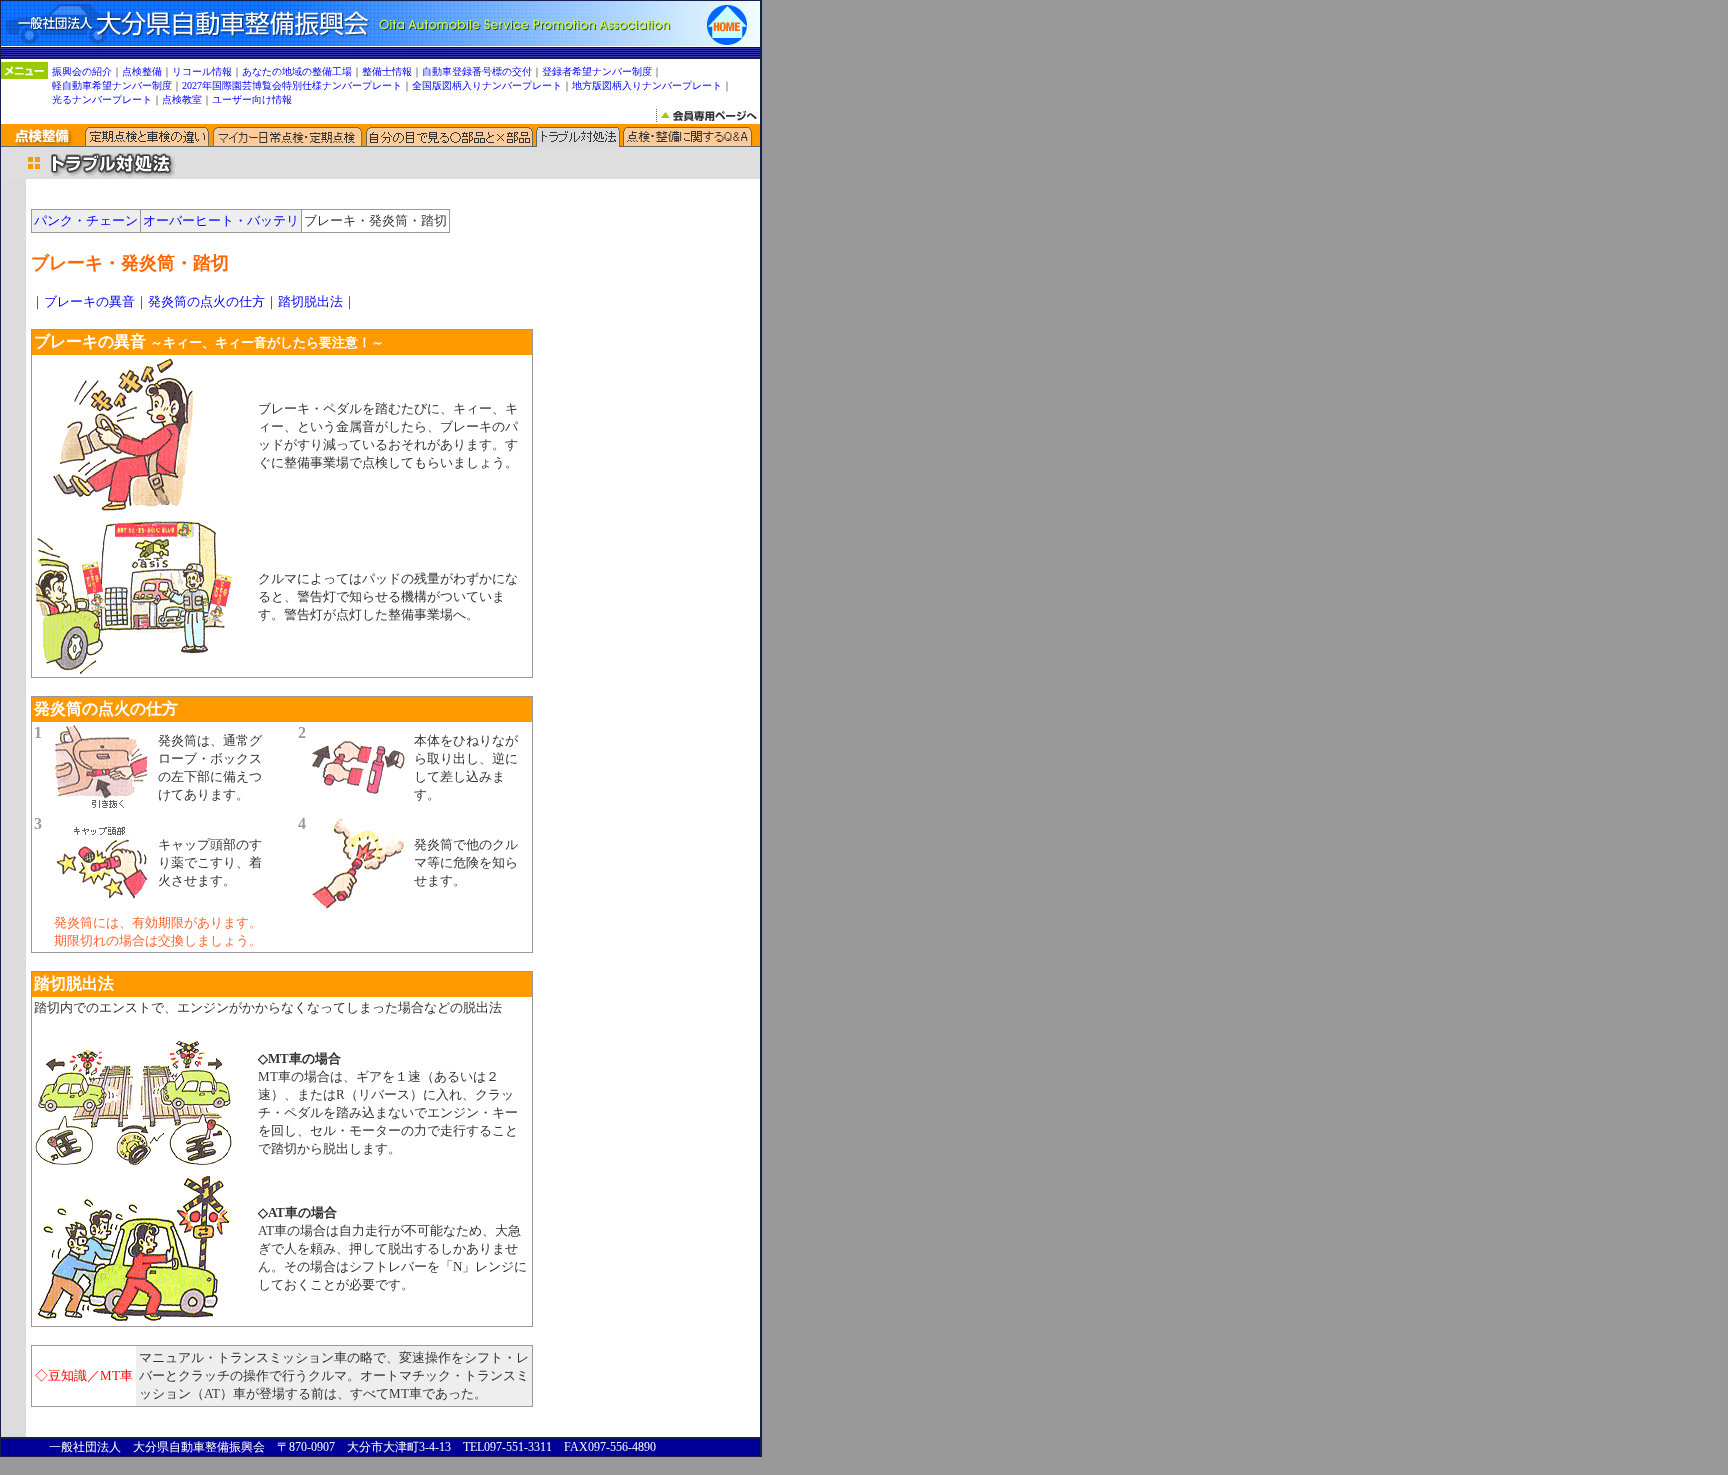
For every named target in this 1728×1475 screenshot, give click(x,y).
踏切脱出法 (310, 301)
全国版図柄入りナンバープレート (487, 85)
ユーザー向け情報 (252, 99)
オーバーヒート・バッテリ (221, 220)
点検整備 (142, 71)
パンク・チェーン (86, 220)
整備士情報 (387, 71)
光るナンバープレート (102, 99)
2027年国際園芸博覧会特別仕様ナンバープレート (292, 85)
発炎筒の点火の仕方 (206, 301)
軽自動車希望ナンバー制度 (112, 85)
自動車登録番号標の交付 (477, 71)
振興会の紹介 (82, 71)
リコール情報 (202, 71)
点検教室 (182, 99)
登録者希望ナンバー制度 (597, 71)
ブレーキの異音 (89, 301)
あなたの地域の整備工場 (297, 71)
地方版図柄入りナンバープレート (647, 85)
